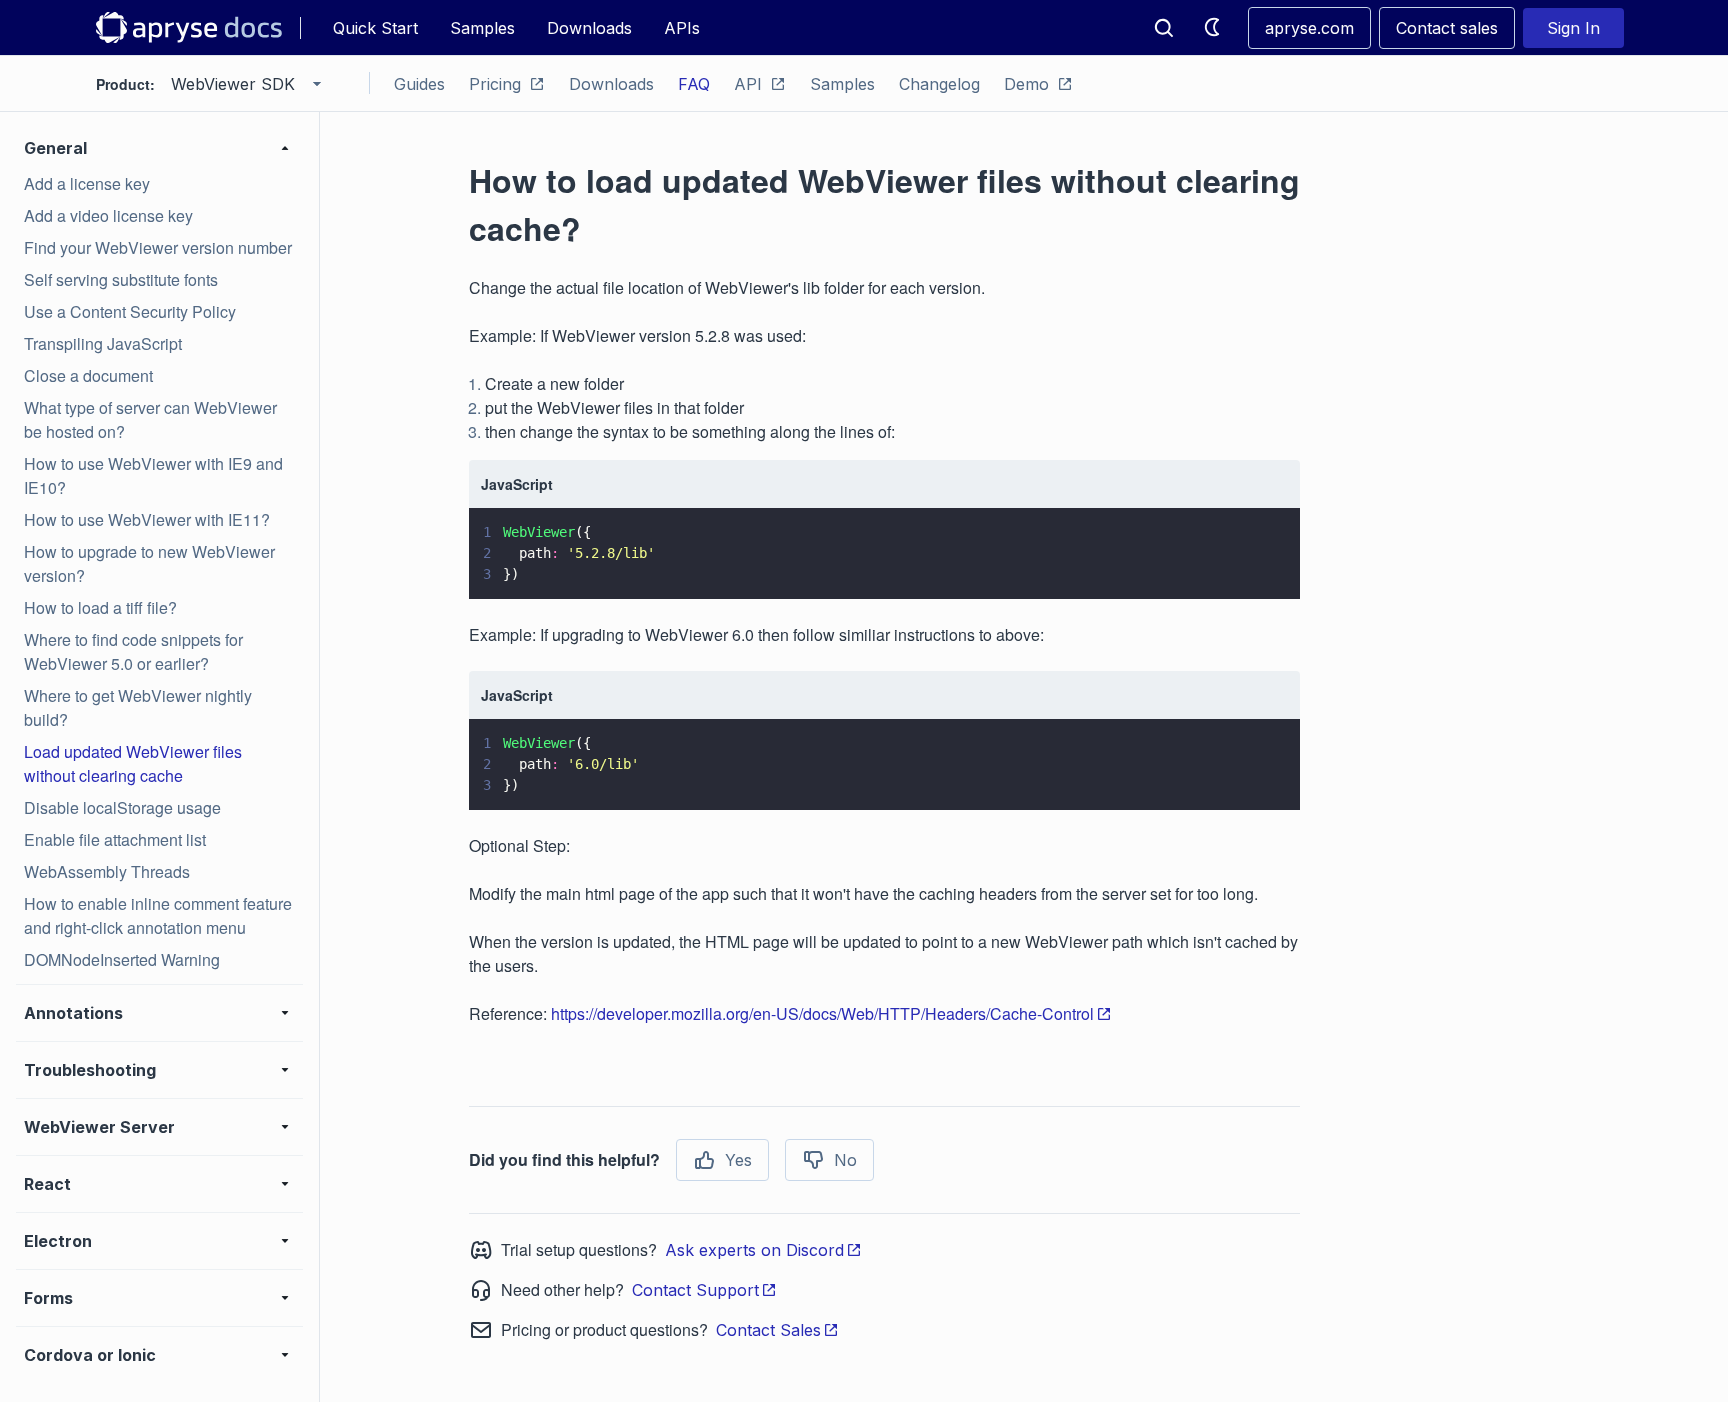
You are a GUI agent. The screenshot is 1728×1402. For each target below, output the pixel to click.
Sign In (1573, 28)
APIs (682, 28)
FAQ (694, 84)
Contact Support (695, 1290)
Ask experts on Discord (754, 1250)
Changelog (939, 84)
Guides (419, 84)
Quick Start (375, 28)
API (748, 84)
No (845, 1160)
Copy (1256, 565)
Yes (738, 1160)
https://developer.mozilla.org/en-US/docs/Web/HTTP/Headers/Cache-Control (822, 1013)
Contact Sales (768, 1330)
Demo (1026, 84)
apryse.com (1309, 28)
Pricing (495, 84)
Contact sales (1447, 28)
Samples (482, 28)
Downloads (589, 28)
